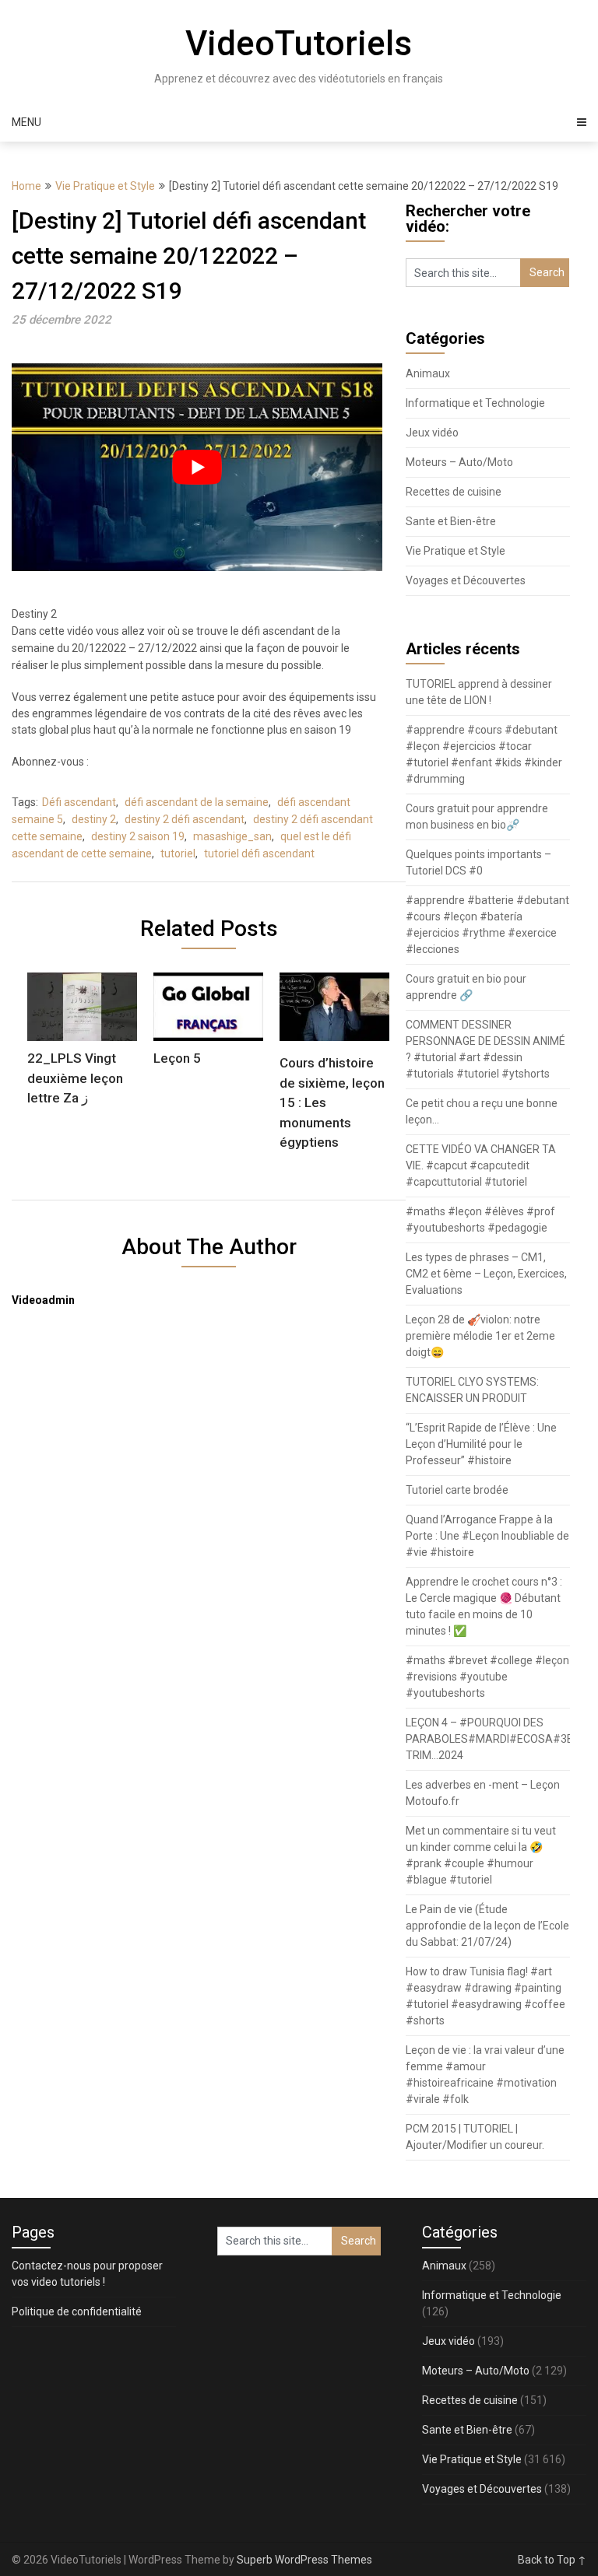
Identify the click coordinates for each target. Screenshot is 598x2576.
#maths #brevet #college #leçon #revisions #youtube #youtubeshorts (487, 1677)
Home (26, 186)
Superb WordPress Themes (304, 2560)
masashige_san (232, 836)
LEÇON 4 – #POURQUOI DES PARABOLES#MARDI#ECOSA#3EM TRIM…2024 (494, 1739)
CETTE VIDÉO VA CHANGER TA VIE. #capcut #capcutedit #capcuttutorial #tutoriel (481, 1165)
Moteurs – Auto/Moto (459, 462)
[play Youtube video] (197, 467)
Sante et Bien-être (451, 521)
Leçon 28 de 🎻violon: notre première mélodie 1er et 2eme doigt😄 (480, 1336)
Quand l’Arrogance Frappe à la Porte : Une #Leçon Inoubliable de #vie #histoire (487, 1536)
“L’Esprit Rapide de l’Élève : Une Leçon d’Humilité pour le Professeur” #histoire (481, 1444)
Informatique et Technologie (475, 403)
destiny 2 (94, 819)
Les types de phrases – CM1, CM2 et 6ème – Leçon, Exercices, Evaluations (486, 1274)
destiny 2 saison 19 (138, 836)
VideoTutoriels (299, 44)
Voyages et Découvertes (466, 580)
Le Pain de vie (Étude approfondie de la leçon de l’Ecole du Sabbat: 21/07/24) (487, 1926)
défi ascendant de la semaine (197, 802)
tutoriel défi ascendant (259, 853)
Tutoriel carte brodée (457, 1490)
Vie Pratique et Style (105, 186)
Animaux (428, 373)
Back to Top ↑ (552, 2560)
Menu (26, 122)
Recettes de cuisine (454, 492)
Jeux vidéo (432, 433)
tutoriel (178, 853)
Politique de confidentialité (77, 2311)
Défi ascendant (79, 802)
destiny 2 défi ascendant (185, 819)
